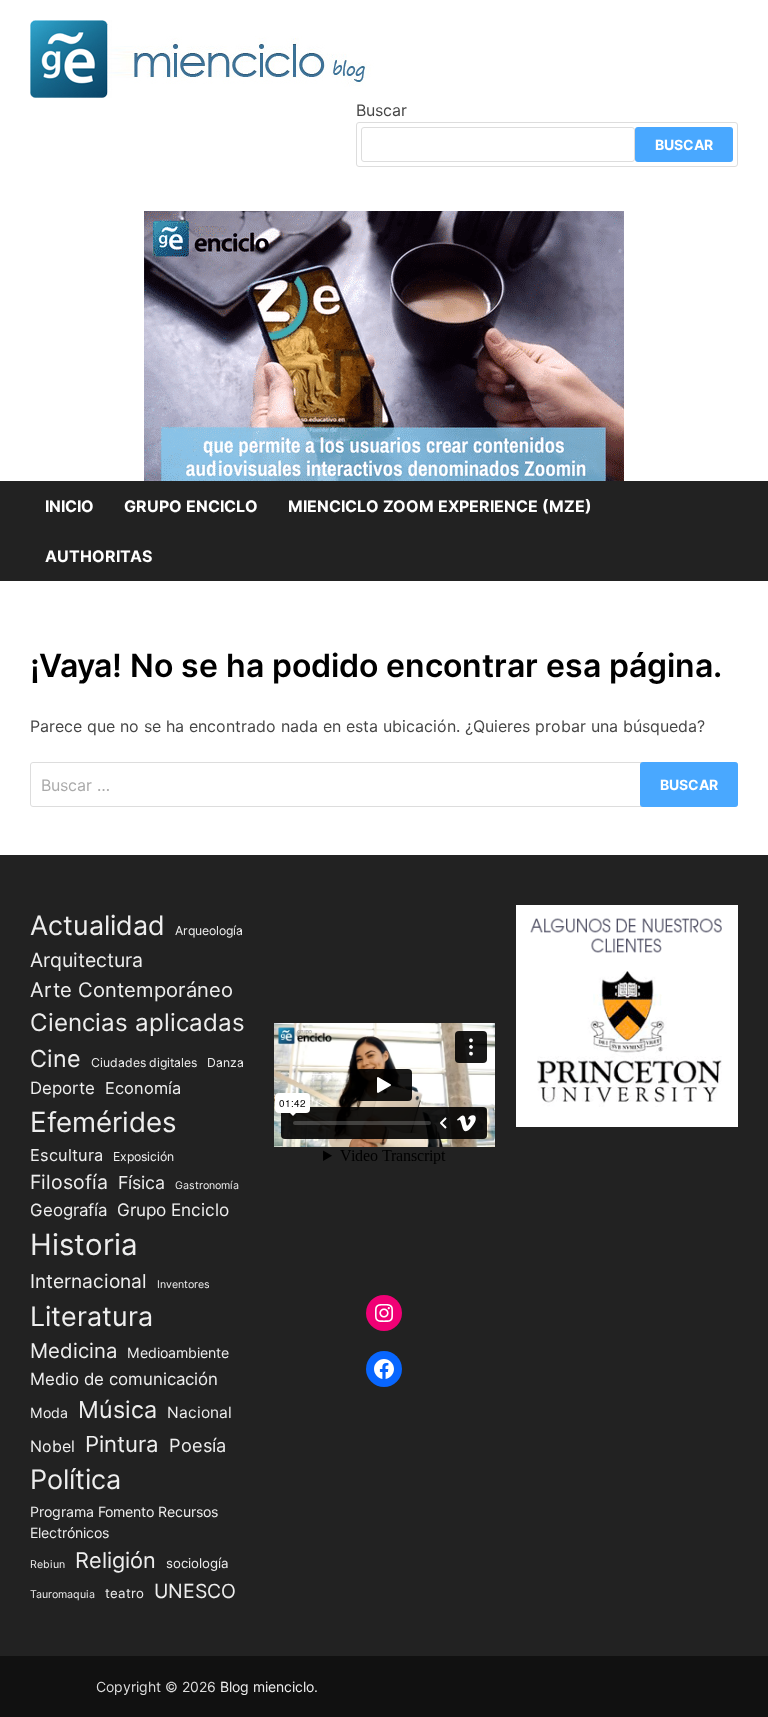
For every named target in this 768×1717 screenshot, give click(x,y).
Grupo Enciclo (191, 506)
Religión (115, 1560)
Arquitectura (86, 960)
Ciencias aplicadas (137, 1022)
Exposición (143, 1156)
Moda (49, 1412)
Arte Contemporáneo (131, 989)
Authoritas (98, 556)
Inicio (69, 506)
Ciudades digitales (144, 1062)
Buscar (381, 110)
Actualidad (97, 925)
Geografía (68, 1210)
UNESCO (195, 1591)
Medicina (73, 1350)
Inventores (183, 1284)
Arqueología (209, 930)
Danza (225, 1062)
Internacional (88, 1281)
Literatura (91, 1316)
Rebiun (47, 1564)
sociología (197, 1563)
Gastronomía (207, 1185)
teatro (124, 1593)
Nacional (199, 1412)
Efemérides (103, 1122)
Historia (84, 1244)
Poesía (197, 1445)
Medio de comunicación (124, 1379)
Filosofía (69, 1182)
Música (117, 1409)
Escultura (66, 1155)
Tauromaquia (62, 1594)
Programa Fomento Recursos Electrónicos (124, 1522)
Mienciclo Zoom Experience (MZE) (440, 506)
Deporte (62, 1088)
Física (141, 1182)
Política (75, 1479)
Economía (143, 1088)
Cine (55, 1058)
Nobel (52, 1446)
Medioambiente (178, 1352)
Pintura (122, 1443)
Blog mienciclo (267, 1686)
